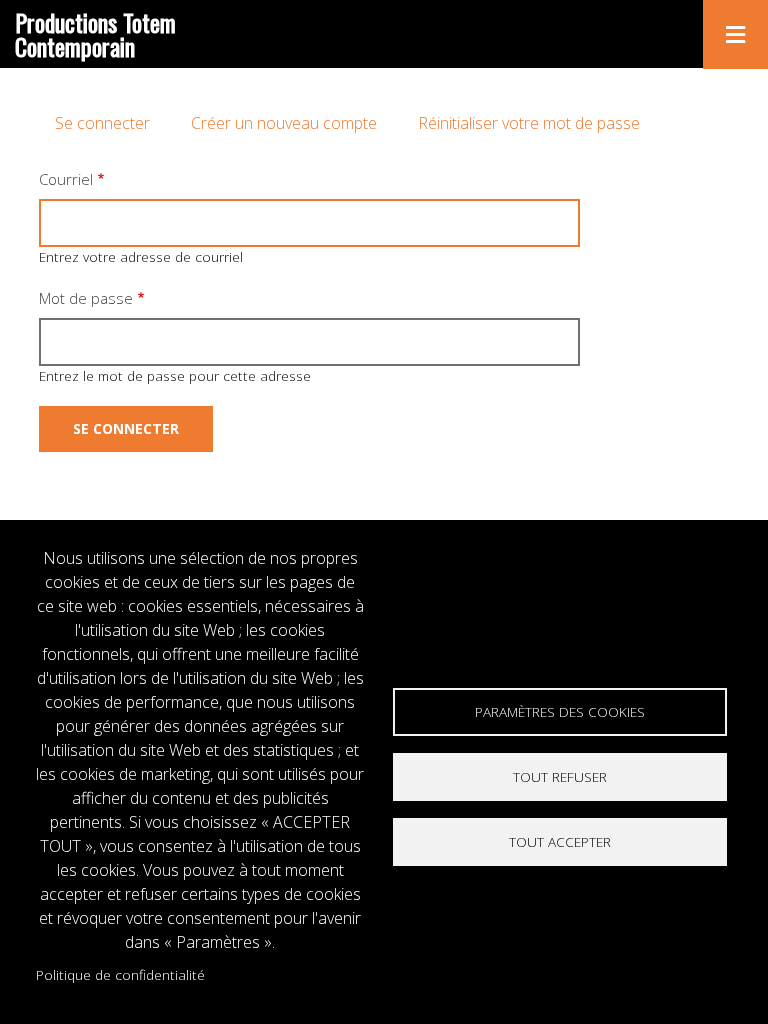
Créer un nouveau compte (284, 123)
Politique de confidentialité (120, 974)
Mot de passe (86, 298)
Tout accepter (560, 841)
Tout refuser (560, 776)
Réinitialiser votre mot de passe (529, 123)
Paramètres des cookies (560, 711)
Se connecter (102, 123)
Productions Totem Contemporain (95, 34)
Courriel (66, 179)
